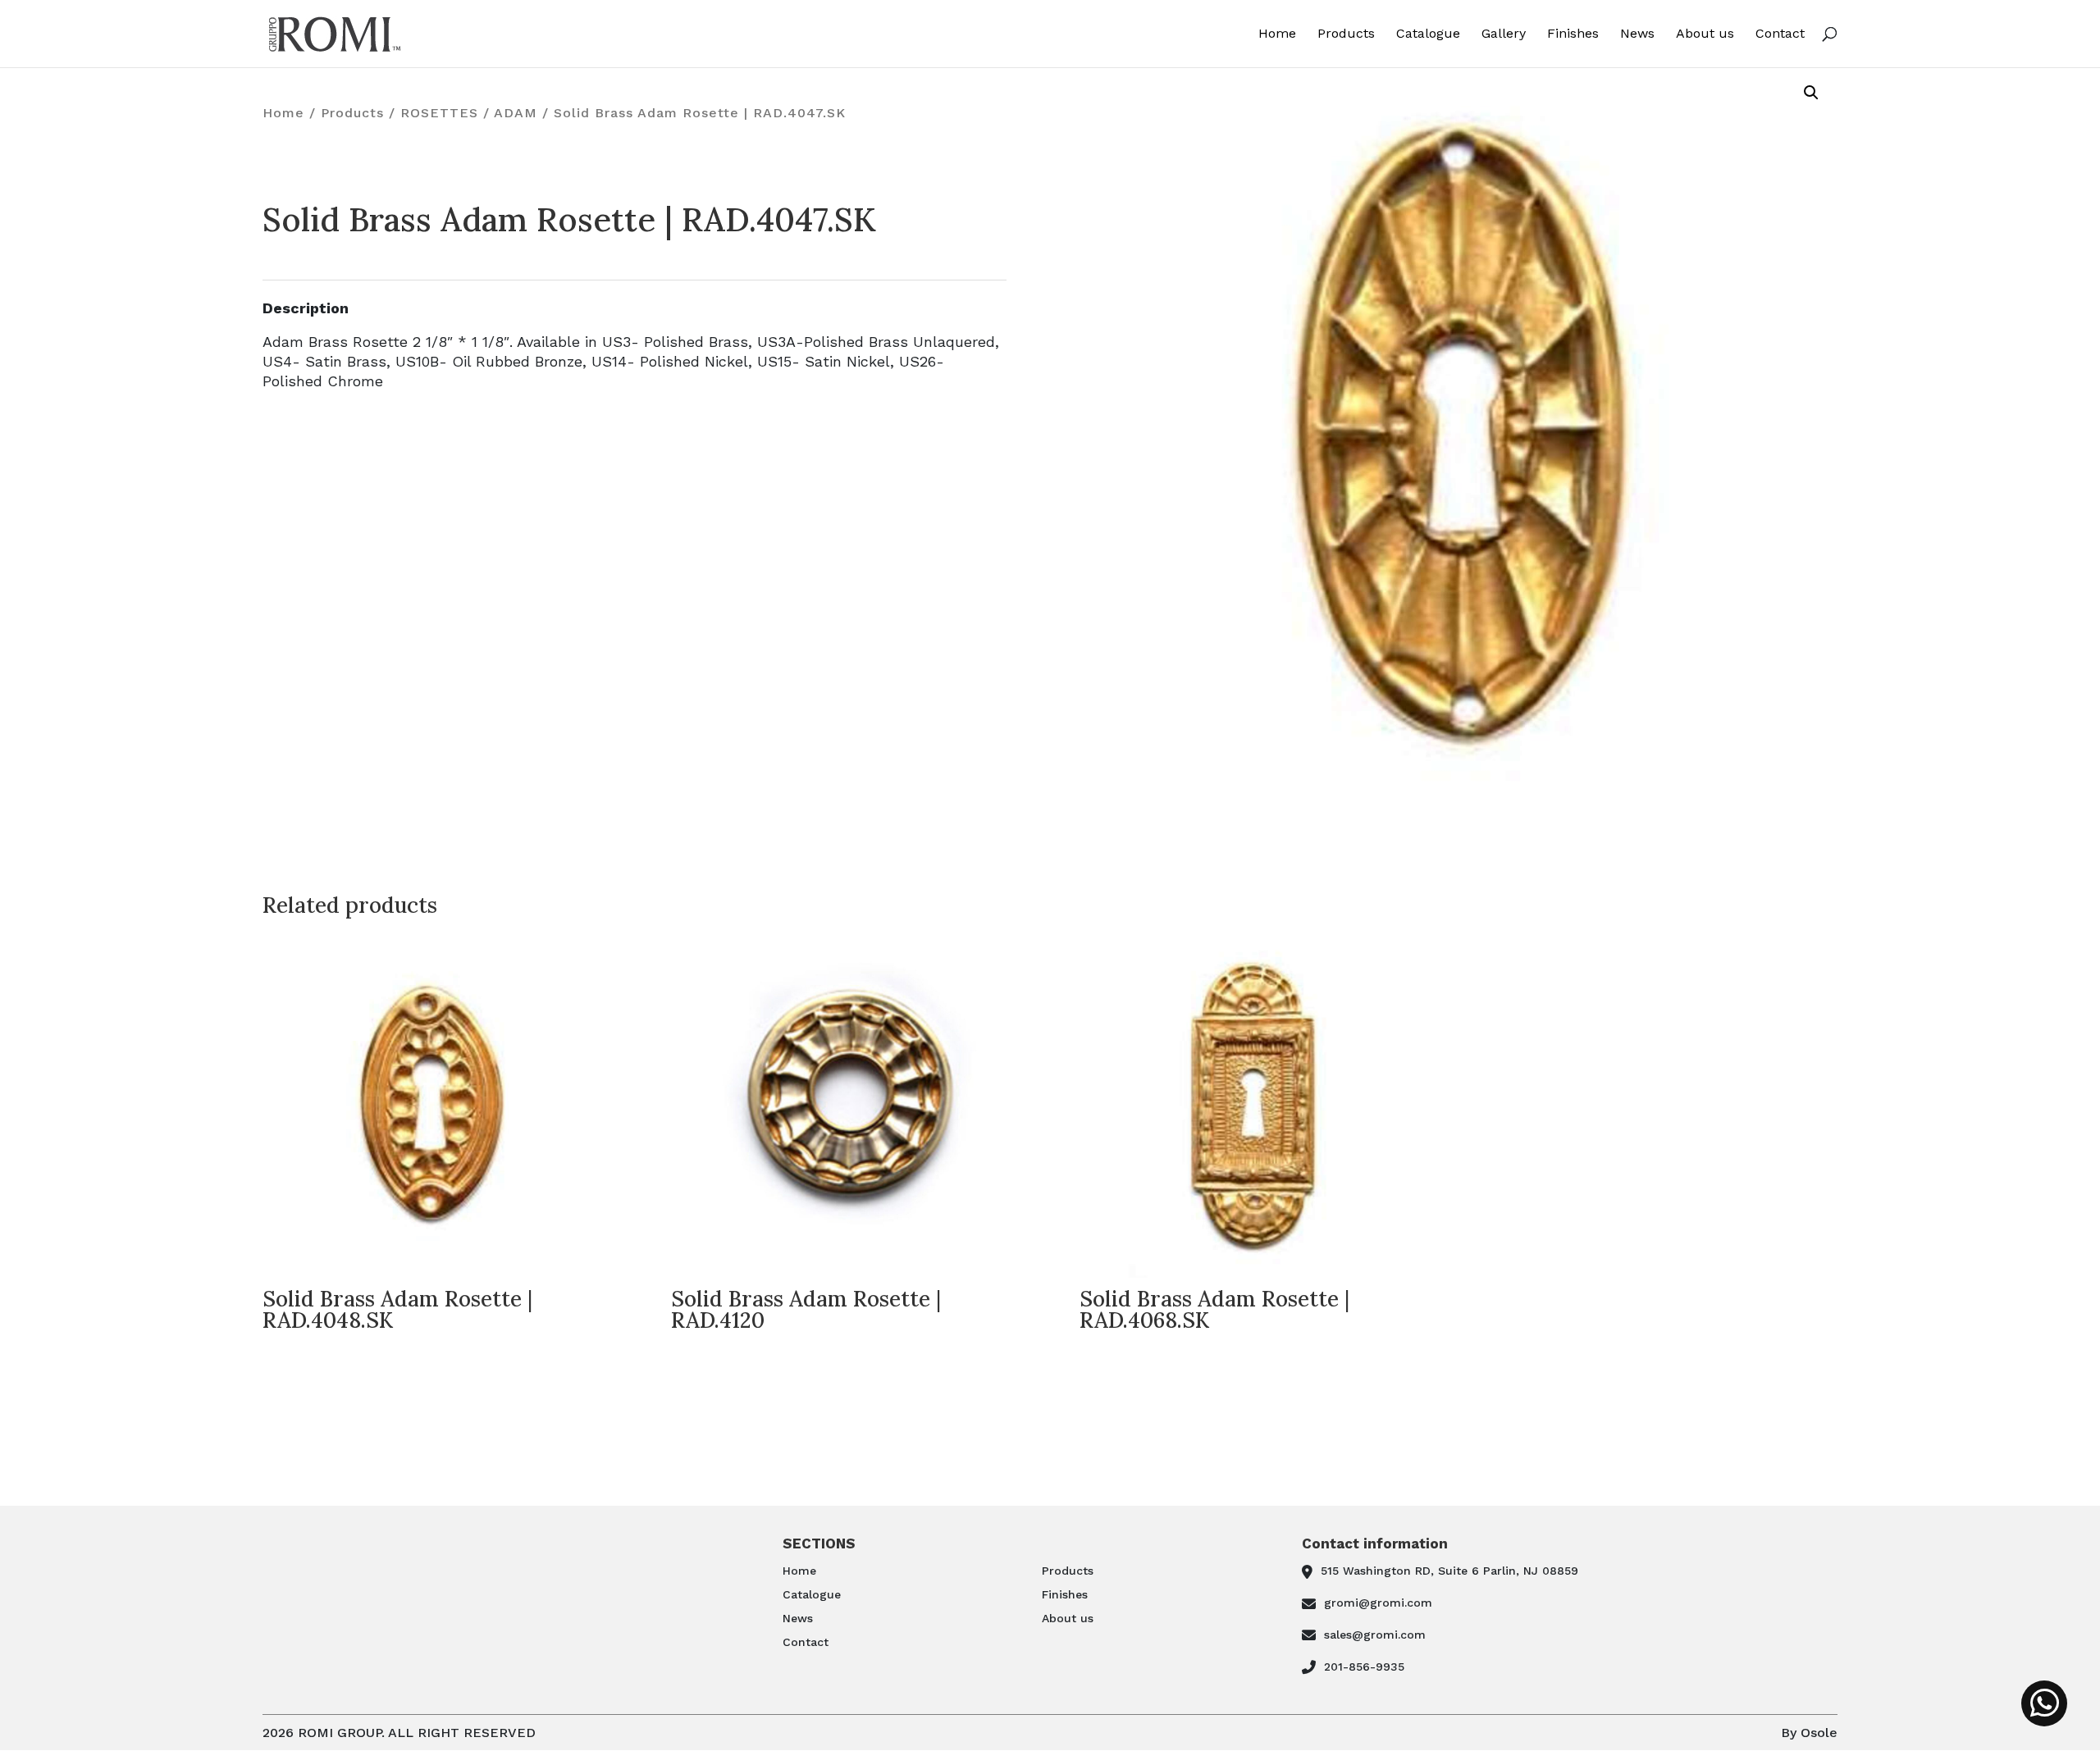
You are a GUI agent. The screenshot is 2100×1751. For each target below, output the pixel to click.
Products (1346, 34)
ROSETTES (439, 113)
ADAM (516, 113)
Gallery (1504, 34)
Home (1277, 34)
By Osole (1809, 1733)
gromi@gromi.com (1378, 1603)
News (1637, 34)
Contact (1780, 34)
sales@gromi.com (1375, 1635)
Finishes (1573, 34)
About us (1705, 34)
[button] (1811, 93)
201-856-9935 (1364, 1667)
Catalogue (1428, 34)
